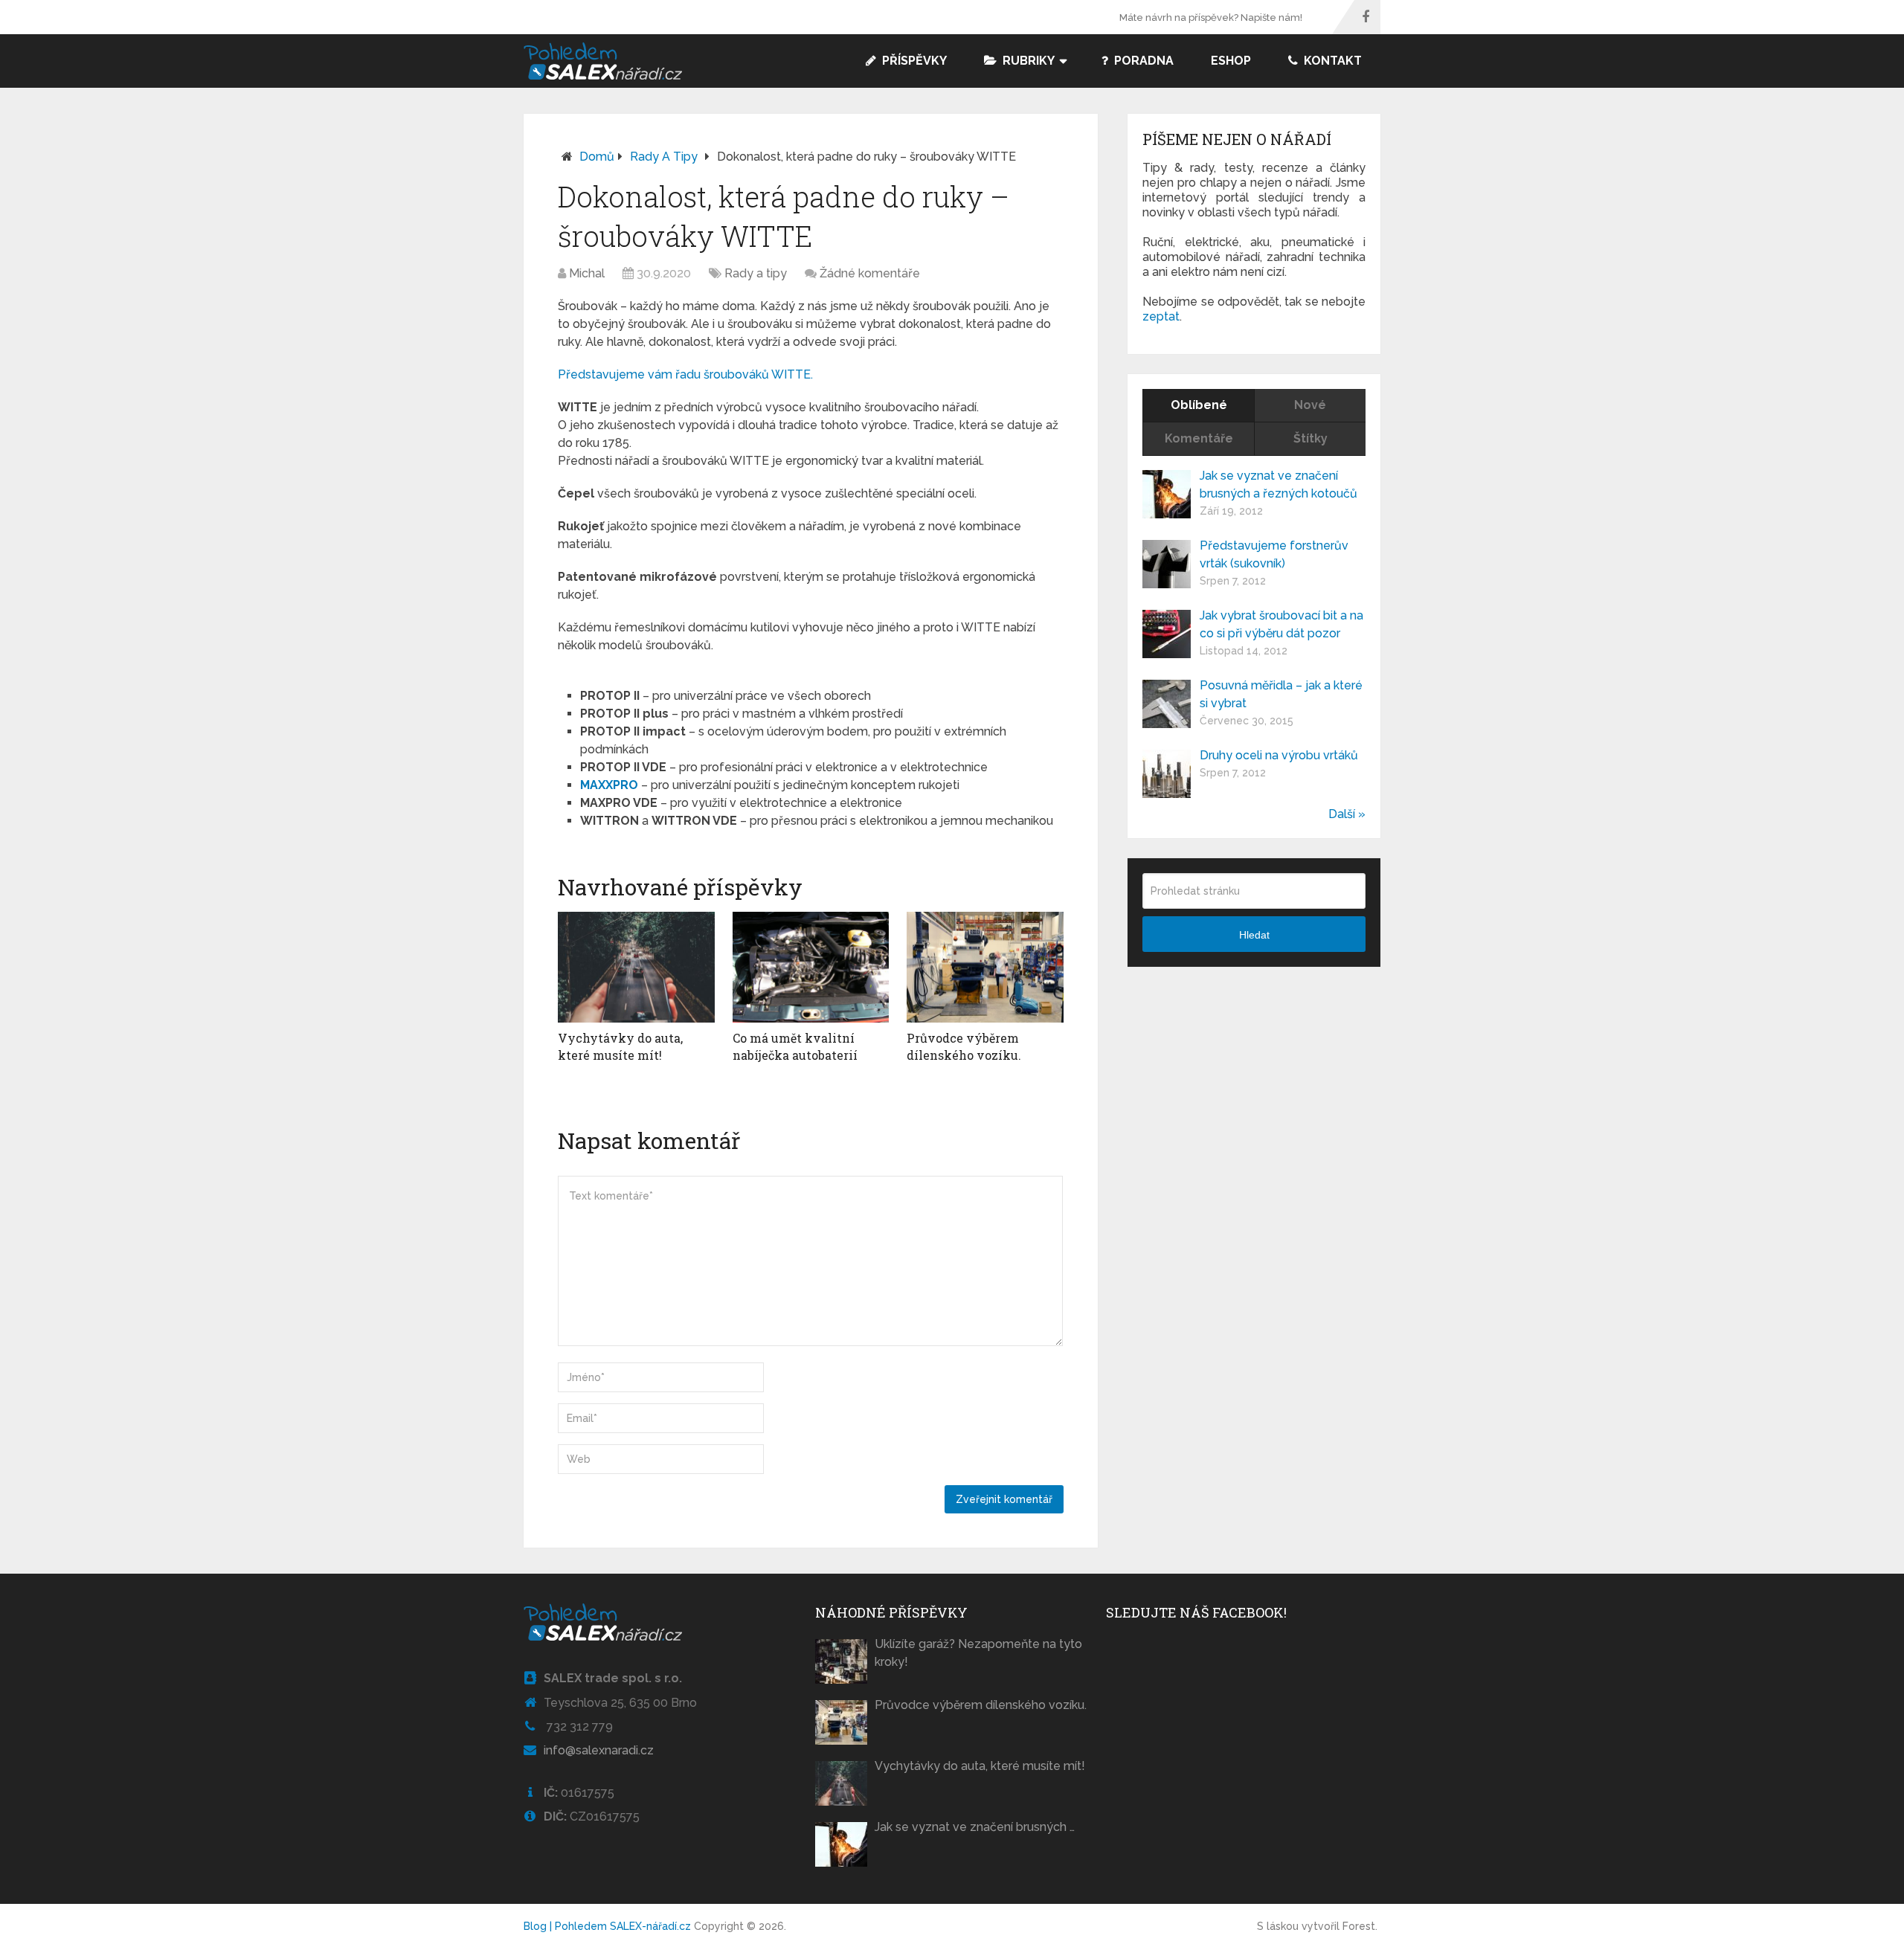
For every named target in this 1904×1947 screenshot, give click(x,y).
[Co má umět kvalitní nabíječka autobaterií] (811, 968)
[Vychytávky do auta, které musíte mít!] (636, 968)
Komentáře (1199, 438)
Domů (597, 157)
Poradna (1142, 61)
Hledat (1254, 935)
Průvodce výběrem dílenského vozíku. (964, 1046)
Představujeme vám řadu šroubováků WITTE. (685, 374)
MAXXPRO (609, 785)
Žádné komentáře (870, 273)
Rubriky (1027, 61)
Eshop (1231, 61)
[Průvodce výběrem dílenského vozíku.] (985, 968)
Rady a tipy (664, 157)
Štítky (1310, 438)
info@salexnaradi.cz (599, 1750)
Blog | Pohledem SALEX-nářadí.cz (607, 1926)
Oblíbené (1199, 405)
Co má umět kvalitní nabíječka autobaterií (795, 1046)
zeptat (1161, 316)
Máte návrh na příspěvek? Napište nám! (1211, 17)
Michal (587, 273)
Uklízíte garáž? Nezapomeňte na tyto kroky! (978, 1653)
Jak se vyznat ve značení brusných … (975, 1827)
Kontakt (1331, 61)
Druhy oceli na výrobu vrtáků (1279, 755)
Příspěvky (913, 61)
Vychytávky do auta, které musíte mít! (620, 1046)
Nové (1310, 405)
